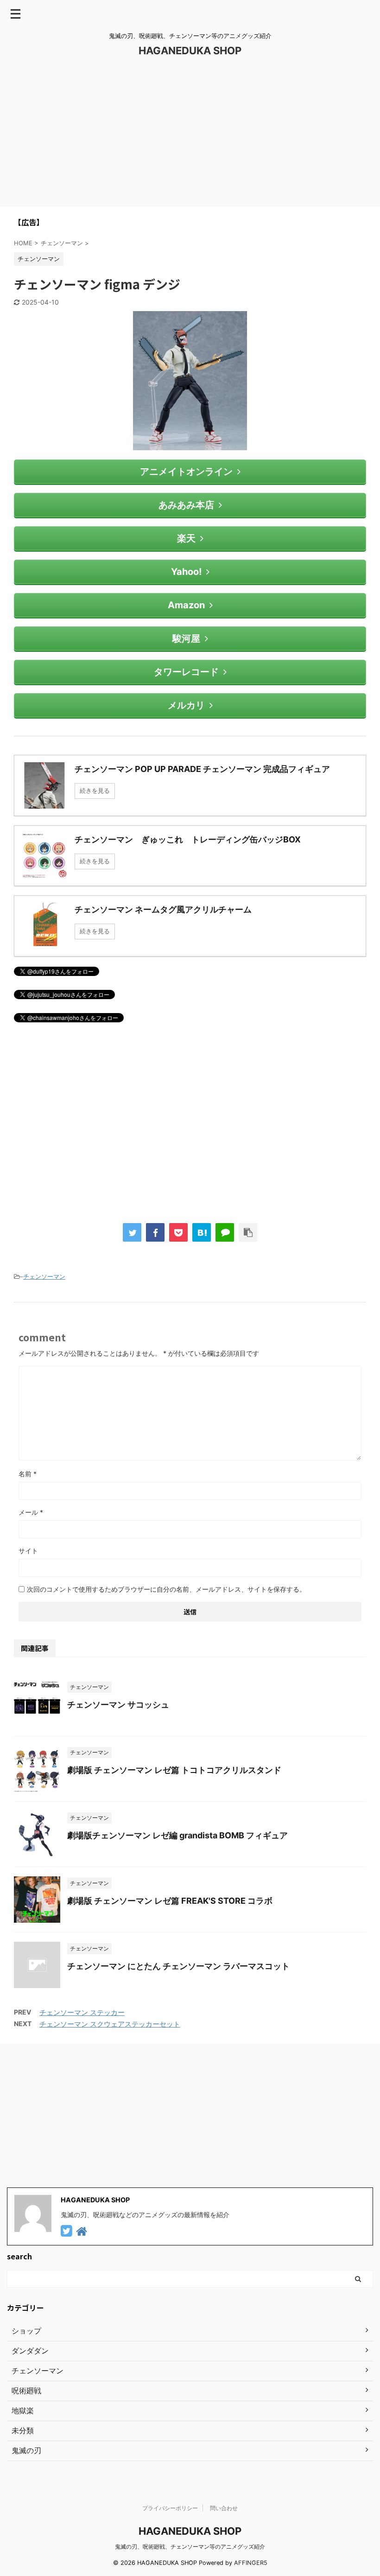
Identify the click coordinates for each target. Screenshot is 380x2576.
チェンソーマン (44, 1276)
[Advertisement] (190, 137)
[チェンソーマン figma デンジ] (202, 1232)
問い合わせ (224, 2508)
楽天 (186, 538)
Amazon (186, 605)
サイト (28, 1551)
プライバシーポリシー (170, 2508)
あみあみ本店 (186, 505)
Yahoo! (186, 572)
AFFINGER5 (251, 2563)
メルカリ (186, 705)
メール (31, 1512)
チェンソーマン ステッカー (82, 2012)
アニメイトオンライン (186, 472)
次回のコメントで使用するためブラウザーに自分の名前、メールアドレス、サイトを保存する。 (166, 1589)
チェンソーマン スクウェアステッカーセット (110, 2024)
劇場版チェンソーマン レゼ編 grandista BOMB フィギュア (177, 1835)
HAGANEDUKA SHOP (190, 51)
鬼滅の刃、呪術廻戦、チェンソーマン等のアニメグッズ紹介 (190, 2547)
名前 (28, 1474)
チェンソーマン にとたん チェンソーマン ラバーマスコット (178, 1966)
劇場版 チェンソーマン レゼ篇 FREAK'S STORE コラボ (170, 1901)
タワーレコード (186, 672)
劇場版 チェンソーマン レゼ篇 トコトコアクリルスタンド (174, 1770)
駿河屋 (186, 638)
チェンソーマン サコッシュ (118, 1705)
